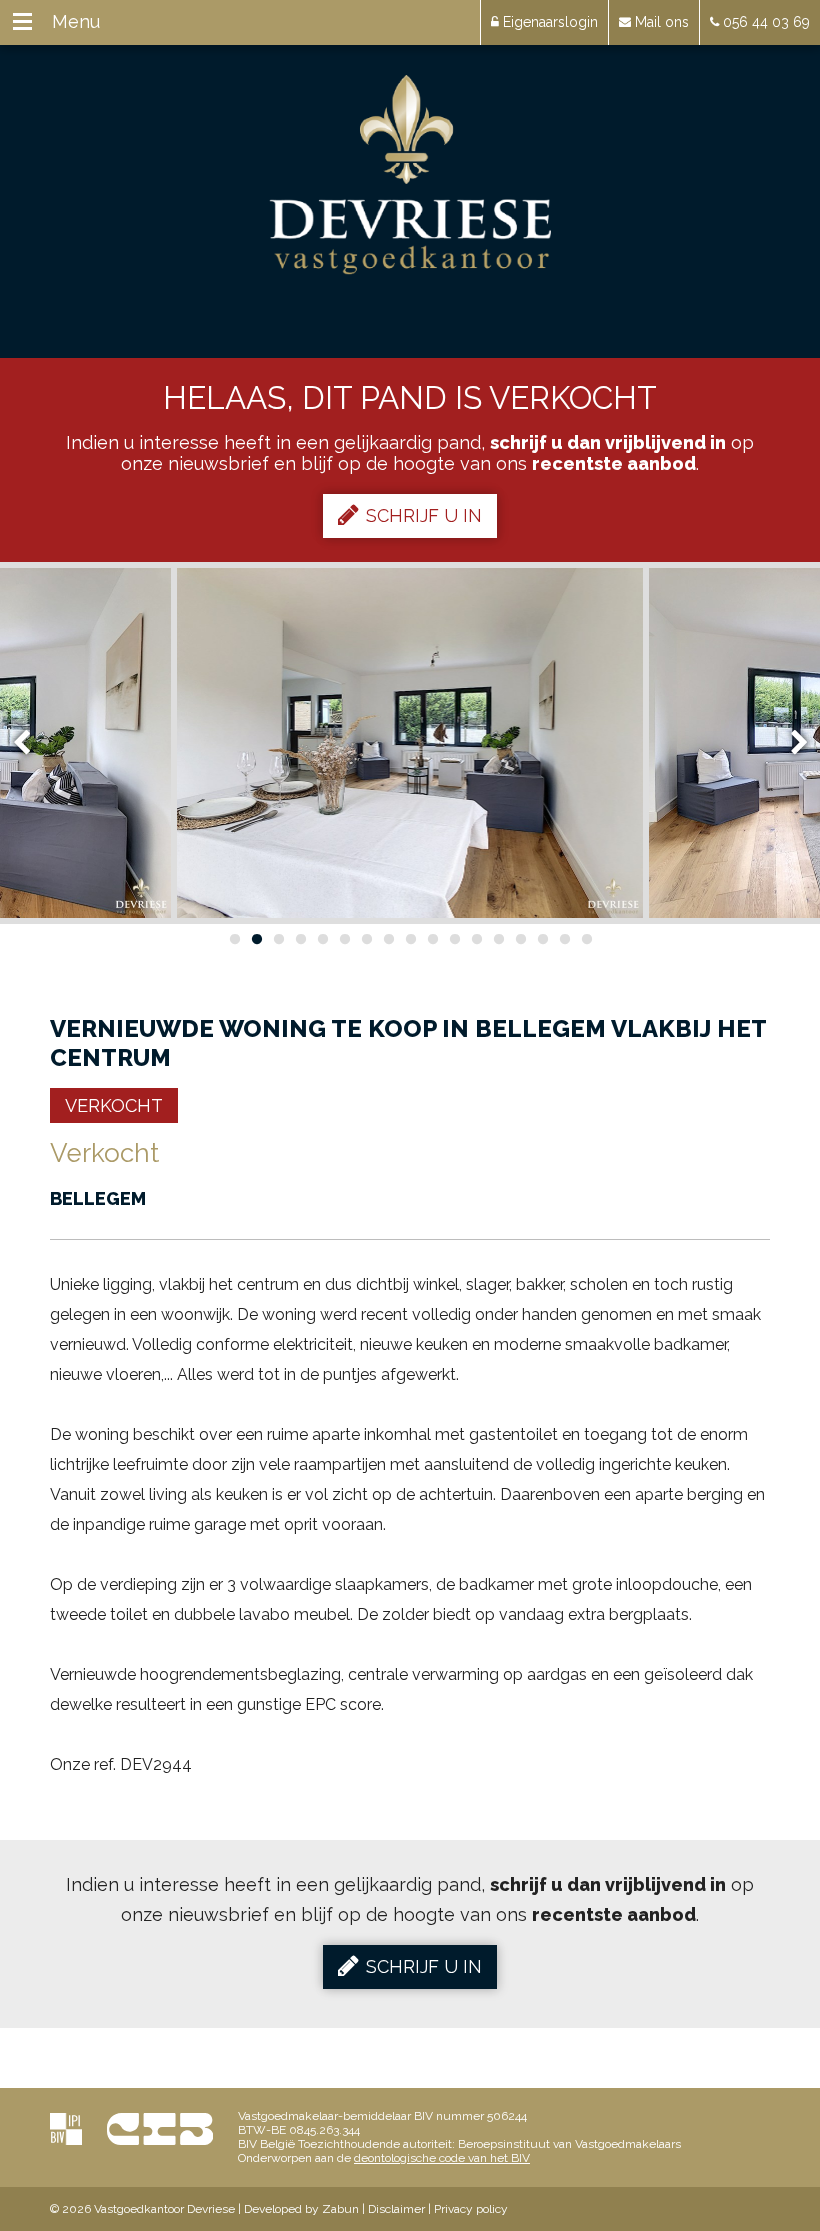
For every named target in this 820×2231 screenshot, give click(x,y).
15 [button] (542, 939)
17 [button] (586, 939)
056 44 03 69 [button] (764, 22)
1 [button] (234, 939)
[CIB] (160, 2128)
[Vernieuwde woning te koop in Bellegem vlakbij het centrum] (410, 743)
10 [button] (432, 939)
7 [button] (366, 939)
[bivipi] (66, 2128)
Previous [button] (31, 743)
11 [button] (454, 939)
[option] (410, 743)
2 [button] (256, 939)
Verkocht (114, 1105)
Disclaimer (396, 2209)
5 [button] (322, 939)
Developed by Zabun (301, 2209)
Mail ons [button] (660, 22)
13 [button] (498, 939)
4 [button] (300, 939)
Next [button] (790, 743)
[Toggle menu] (22, 22)
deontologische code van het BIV (442, 2158)
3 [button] (278, 939)
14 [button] (520, 939)
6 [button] (344, 939)
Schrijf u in (424, 515)
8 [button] (388, 939)
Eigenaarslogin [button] (548, 22)
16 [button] (564, 939)
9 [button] (410, 939)
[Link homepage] (410, 175)
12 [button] (476, 939)
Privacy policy (471, 2209)
